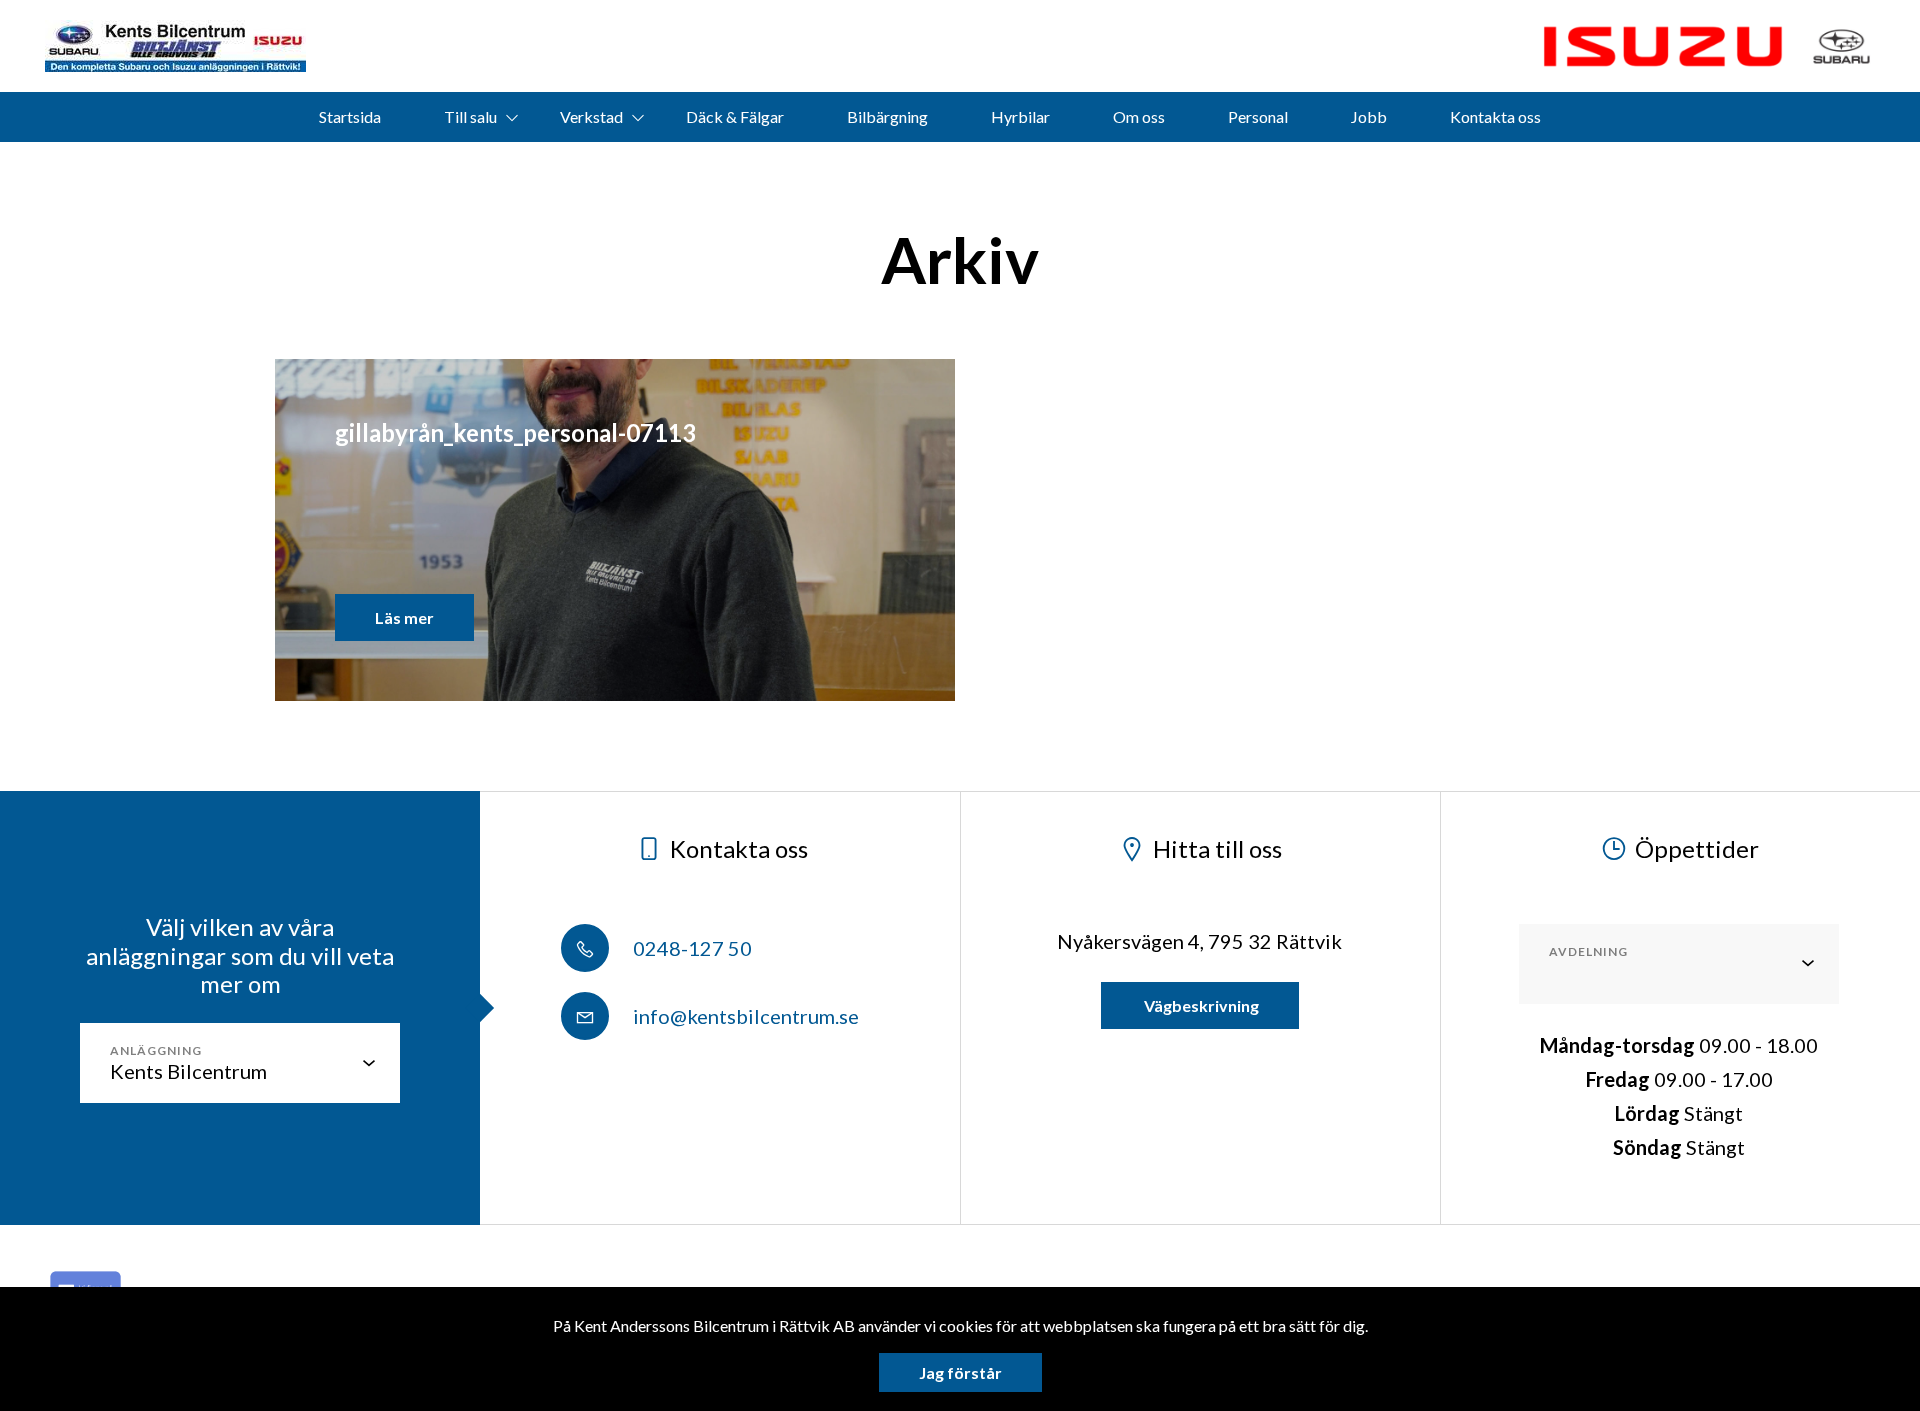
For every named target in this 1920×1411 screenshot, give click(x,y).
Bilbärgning (887, 116)
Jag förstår (960, 1372)
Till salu (470, 116)
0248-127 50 (690, 948)
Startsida (350, 116)
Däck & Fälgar (735, 116)
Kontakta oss (1495, 116)
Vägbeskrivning (1200, 1005)
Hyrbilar (1020, 116)
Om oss (1139, 116)
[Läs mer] (1663, 46)
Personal (1258, 116)
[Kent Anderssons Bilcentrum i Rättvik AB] (175, 46)
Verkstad (591, 116)
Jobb (1369, 116)
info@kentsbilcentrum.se (744, 1016)
